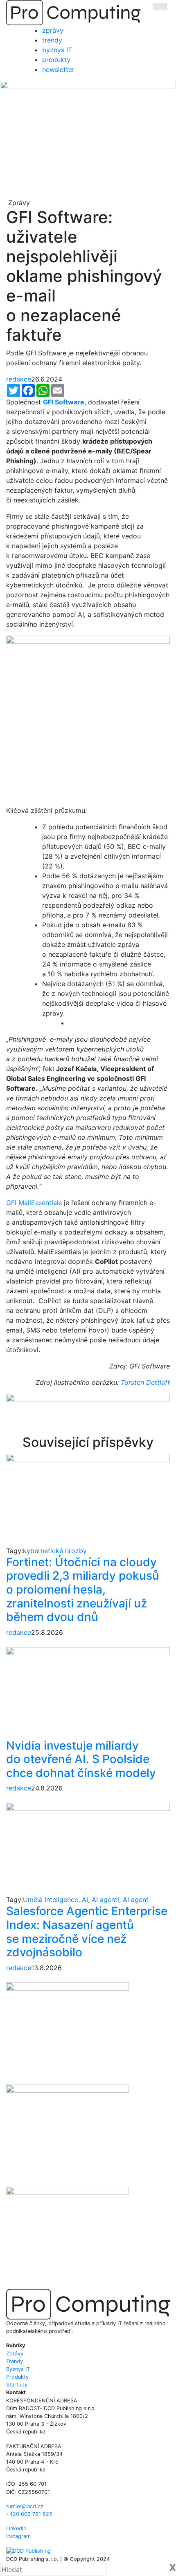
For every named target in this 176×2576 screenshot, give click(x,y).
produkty (56, 60)
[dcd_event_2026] (88, 1414)
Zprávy (15, 2354)
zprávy (53, 30)
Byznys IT (18, 2369)
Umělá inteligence (51, 1900)
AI (85, 1900)
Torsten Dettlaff (145, 1382)
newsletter (58, 69)
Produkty (17, 2377)
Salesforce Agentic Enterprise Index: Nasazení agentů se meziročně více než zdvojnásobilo (87, 1932)
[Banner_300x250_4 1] (68, 2135)
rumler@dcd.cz (25, 2506)
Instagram (18, 2536)
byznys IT (57, 50)
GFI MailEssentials (34, 1203)
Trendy (15, 2361)
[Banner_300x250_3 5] (68, 2237)
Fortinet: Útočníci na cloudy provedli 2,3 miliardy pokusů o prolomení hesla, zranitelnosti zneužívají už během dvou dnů (83, 1589)
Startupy (17, 2385)
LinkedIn (16, 2528)
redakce (19, 379)
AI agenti (105, 1900)
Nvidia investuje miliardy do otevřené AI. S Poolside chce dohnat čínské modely (81, 1759)
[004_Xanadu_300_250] (68, 2033)
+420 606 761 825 (29, 2514)
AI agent (136, 1900)
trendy (52, 40)
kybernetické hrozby (55, 1551)
